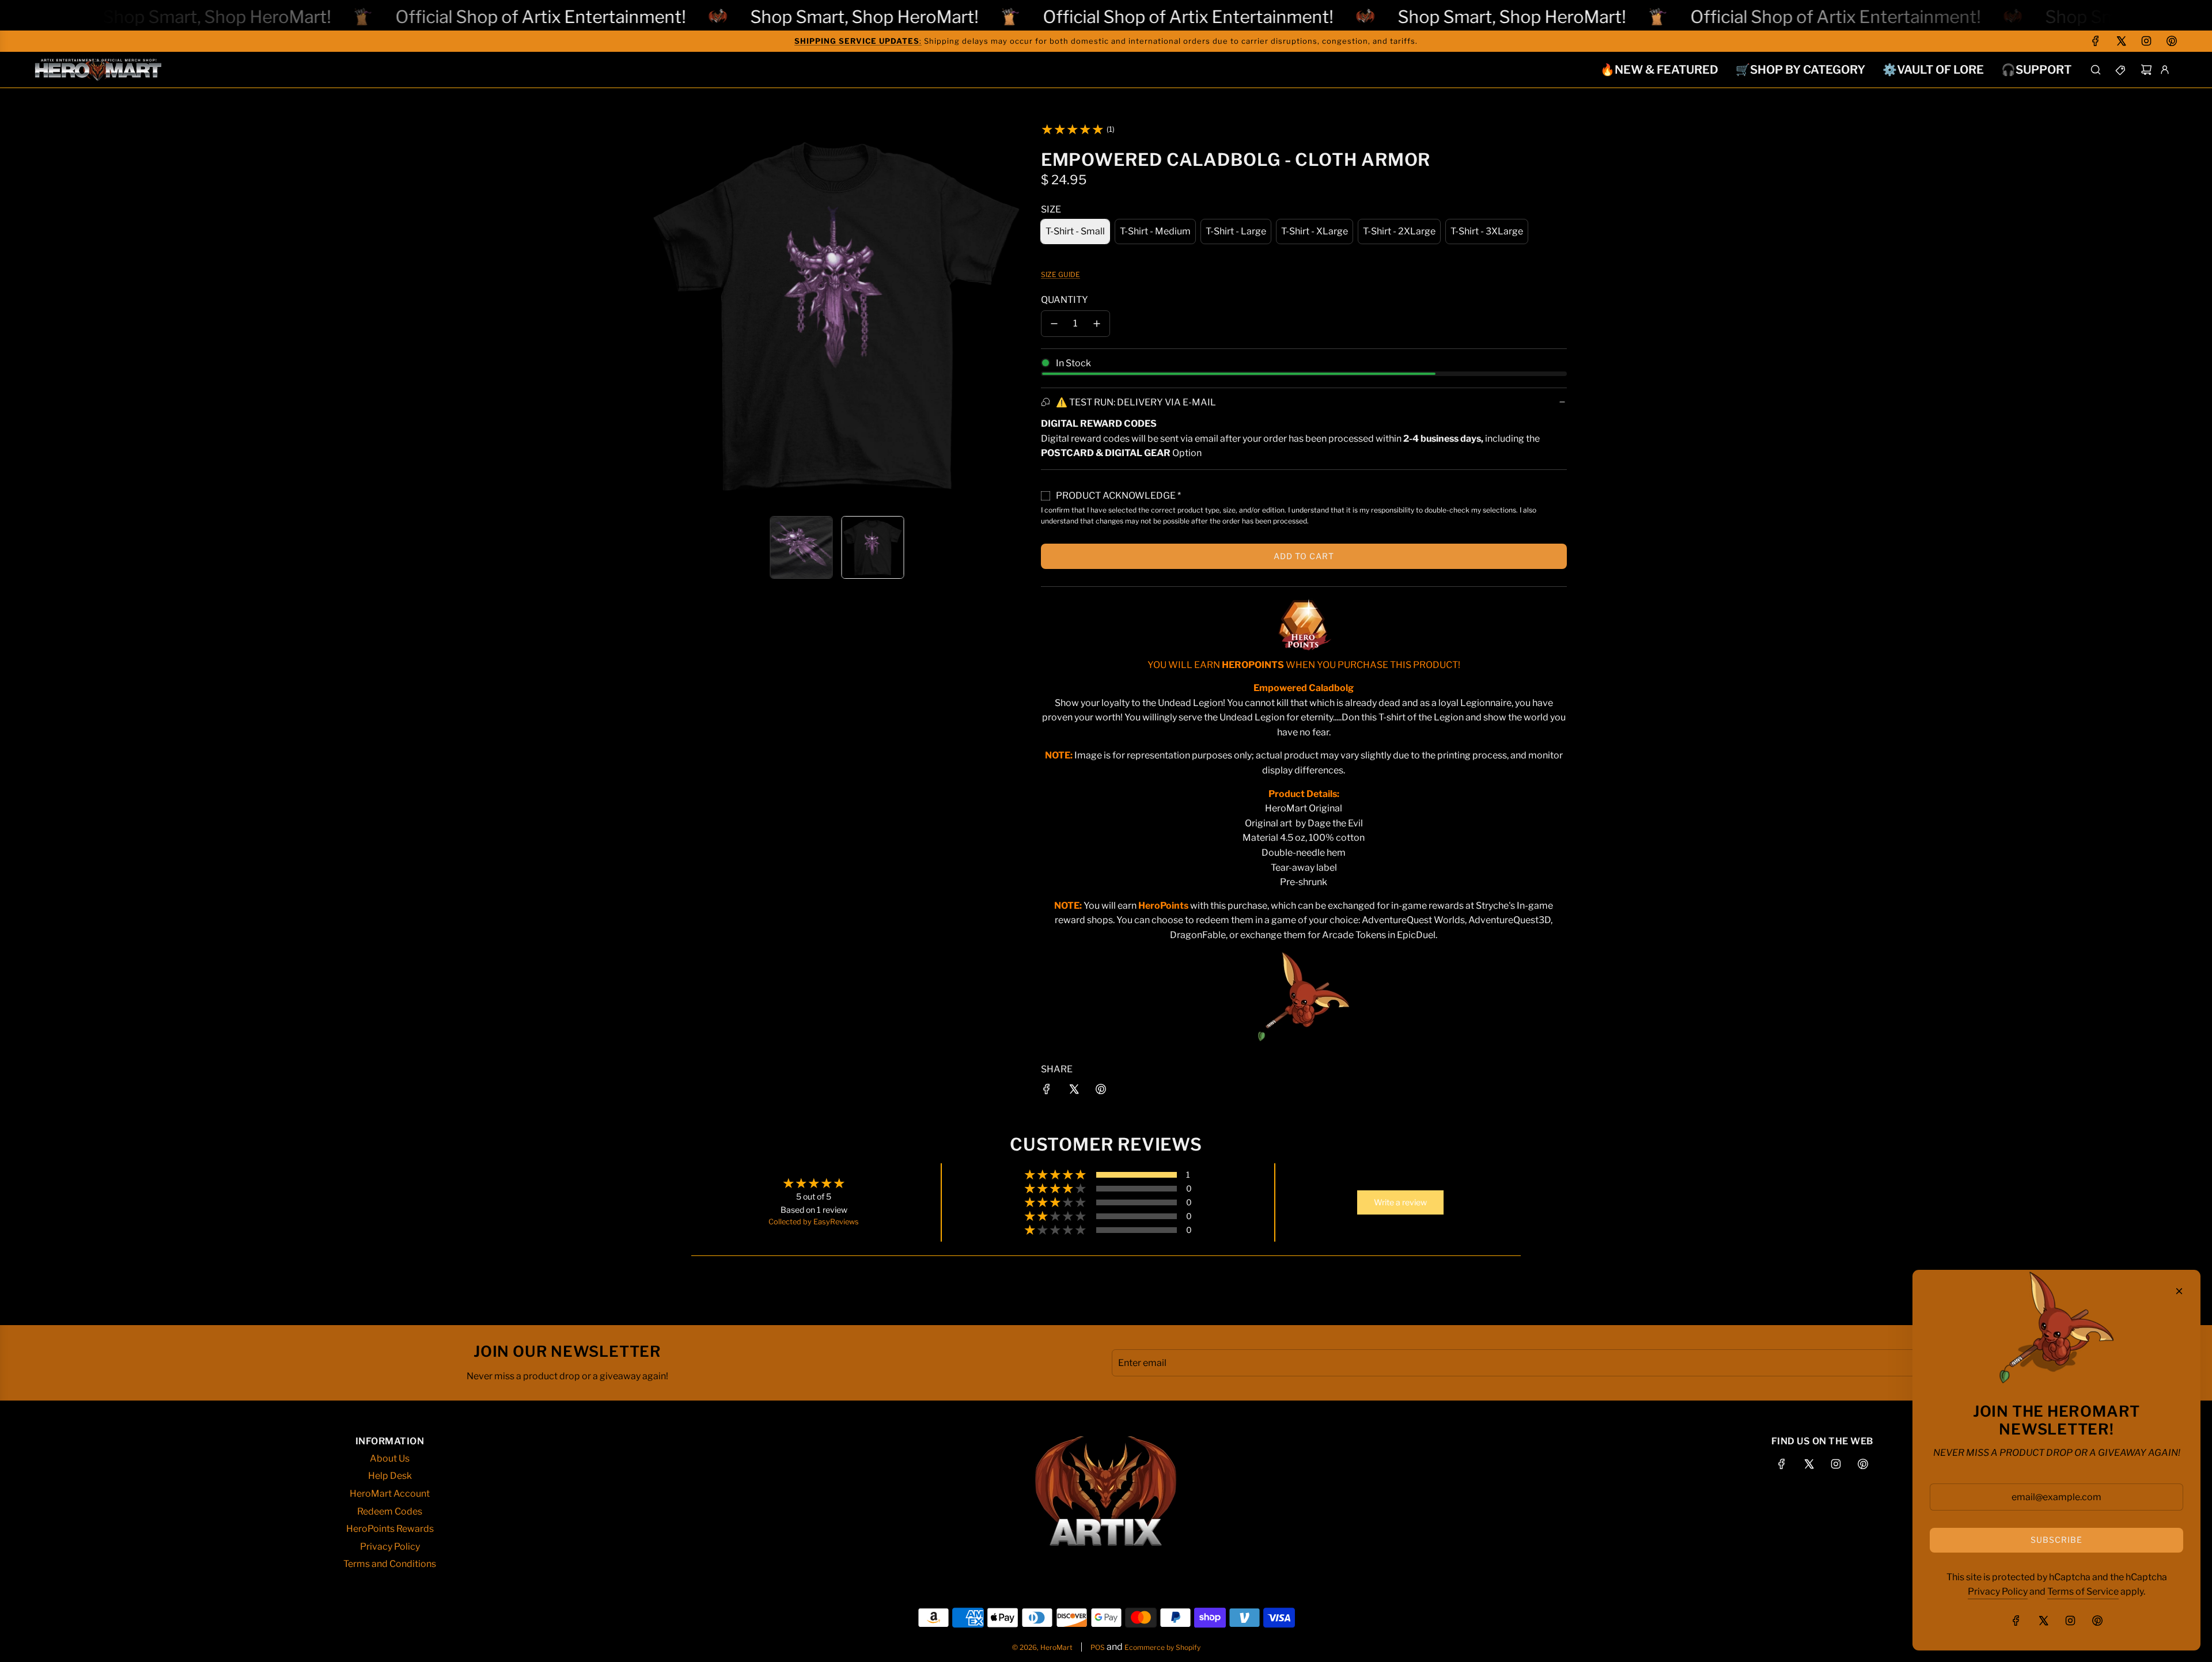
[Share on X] (1074, 1091)
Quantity (1065, 300)
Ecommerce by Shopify (1162, 1647)
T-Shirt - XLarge (1315, 231)
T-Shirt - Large (1236, 231)
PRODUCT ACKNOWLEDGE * (1118, 496)
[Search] (2096, 70)
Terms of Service (2083, 1591)
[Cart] (2146, 70)
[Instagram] (2146, 41)
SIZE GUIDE (1060, 274)
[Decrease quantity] (1054, 324)
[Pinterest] (2172, 41)
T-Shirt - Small (1075, 231)
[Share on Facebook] (1047, 1091)
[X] (2121, 41)
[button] (654, 314)
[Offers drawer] (2121, 70)
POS (1098, 1647)
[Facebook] (2096, 41)
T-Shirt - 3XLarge (1487, 231)
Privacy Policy (1998, 1591)
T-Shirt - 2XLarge (1399, 231)
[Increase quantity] (1097, 324)
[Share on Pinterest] (1101, 1091)
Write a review (1400, 1202)
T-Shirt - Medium (1155, 231)
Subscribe (2056, 1540)
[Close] (2179, 1291)
